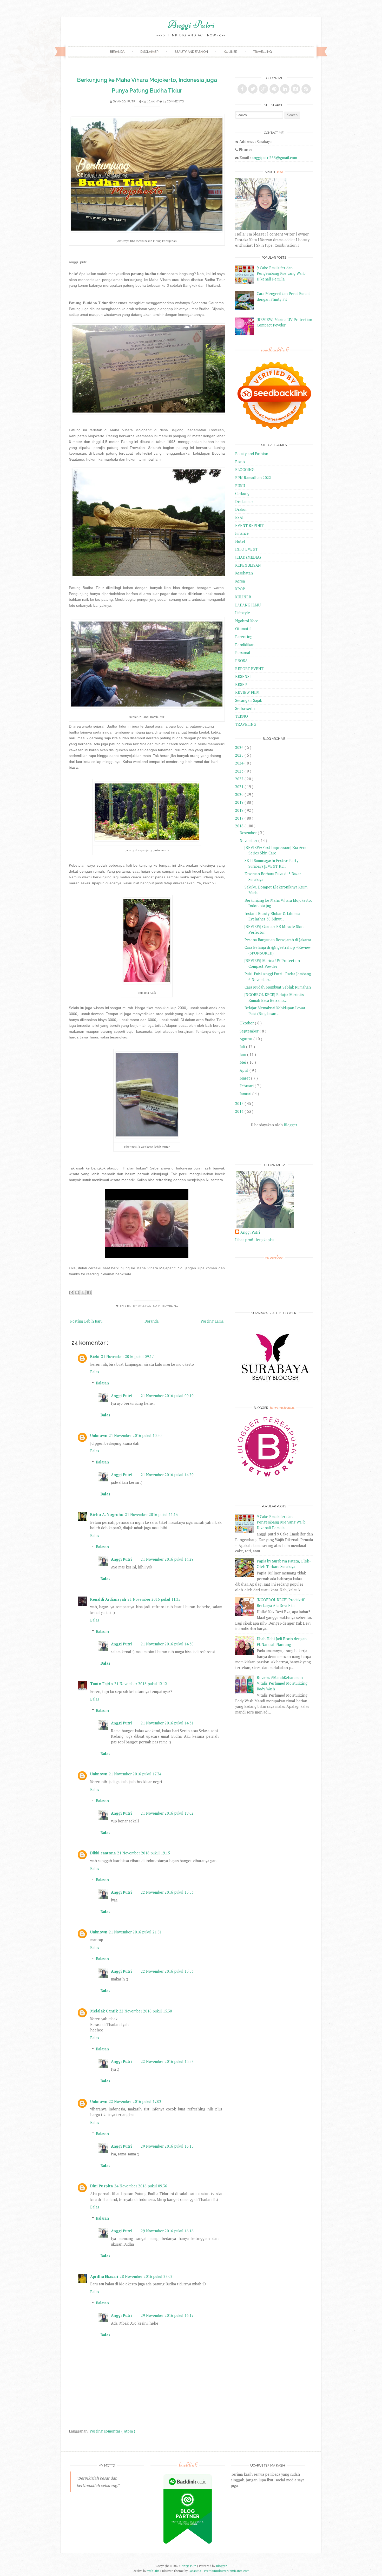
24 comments (173, 101)
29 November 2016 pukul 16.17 (167, 2315)
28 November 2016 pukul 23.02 (146, 2276)
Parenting (244, 637)
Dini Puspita (101, 2186)
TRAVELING (170, 1306)
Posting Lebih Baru (86, 1321)
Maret (245, 1078)
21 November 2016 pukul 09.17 (127, 1356)
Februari (247, 1086)
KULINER (243, 597)
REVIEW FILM (247, 692)
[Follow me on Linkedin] (285, 89)
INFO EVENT (246, 549)
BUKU (240, 486)
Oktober (247, 1023)
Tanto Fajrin (101, 1684)
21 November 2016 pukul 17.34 (135, 1774)
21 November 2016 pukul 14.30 (167, 1644)
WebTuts (154, 2571)
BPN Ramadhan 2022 (253, 478)
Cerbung (242, 493)
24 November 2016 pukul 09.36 (141, 2186)
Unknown (99, 1436)
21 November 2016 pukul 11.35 (154, 1599)
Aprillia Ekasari (104, 2276)
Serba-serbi (245, 708)
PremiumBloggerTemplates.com (227, 2571)
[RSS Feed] (306, 89)
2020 (240, 795)
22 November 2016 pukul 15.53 (167, 1892)
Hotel (240, 541)
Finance (242, 533)
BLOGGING (245, 470)
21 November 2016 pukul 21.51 (135, 1932)
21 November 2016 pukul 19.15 (144, 1853)
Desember (249, 833)
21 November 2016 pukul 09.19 (167, 1396)
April (245, 1070)
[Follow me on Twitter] (253, 89)
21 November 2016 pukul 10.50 (135, 1436)
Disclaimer (149, 52)
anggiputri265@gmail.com (274, 158)
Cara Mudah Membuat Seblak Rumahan (278, 987)
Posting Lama (212, 1321)
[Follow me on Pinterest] (274, 89)
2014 (240, 1111)
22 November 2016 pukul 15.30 (146, 2011)
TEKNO (242, 716)
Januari (246, 1094)
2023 (240, 771)
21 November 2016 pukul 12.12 (141, 1684)
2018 (240, 810)
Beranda (117, 52)
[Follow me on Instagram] (295, 89)
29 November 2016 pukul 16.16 (167, 2231)
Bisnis (240, 462)
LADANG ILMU (248, 605)
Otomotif (243, 629)
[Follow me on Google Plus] (264, 89)
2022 (240, 779)
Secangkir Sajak (249, 700)
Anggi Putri (191, 24)
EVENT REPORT (249, 525)
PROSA (241, 661)
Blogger (290, 1125)
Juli (243, 1047)
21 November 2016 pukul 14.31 (167, 1723)
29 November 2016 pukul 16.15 (167, 2146)
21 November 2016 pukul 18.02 (167, 1813)
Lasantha (195, 2571)
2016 (240, 826)
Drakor (241, 509)
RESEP (241, 685)
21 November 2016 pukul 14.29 (167, 1475)
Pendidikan (245, 645)
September (250, 1031)
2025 (240, 755)
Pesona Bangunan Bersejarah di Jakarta (278, 940)
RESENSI (243, 676)
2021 (240, 787)
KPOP (240, 589)
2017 (240, 818)
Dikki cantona (103, 1853)
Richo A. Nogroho (107, 1515)
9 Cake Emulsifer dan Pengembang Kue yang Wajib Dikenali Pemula (281, 273)
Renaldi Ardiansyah (108, 1599)
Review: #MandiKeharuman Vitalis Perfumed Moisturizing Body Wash (282, 1683)
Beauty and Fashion (191, 52)
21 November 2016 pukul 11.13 (151, 1515)
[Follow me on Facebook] (242, 89)
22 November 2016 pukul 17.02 (135, 2101)
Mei (243, 1062)
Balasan (102, 1383)
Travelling (262, 52)
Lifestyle (243, 613)
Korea (240, 581)
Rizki (95, 1356)
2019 (240, 802)
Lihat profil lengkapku (254, 1240)
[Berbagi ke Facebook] (89, 1292)
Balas (95, 1372)
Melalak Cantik (104, 2011)
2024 (240, 763)
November (249, 841)
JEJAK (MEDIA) (248, 557)
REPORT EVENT (249, 669)
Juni (243, 1054)
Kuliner (230, 52)
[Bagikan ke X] (83, 1292)
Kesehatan (244, 573)
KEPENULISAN (248, 565)
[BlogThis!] (77, 1292)
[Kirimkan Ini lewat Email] (71, 1292)
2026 (240, 747)
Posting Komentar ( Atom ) (112, 2431)
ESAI (239, 517)
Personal (243, 653)
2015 (240, 1104)
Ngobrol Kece (247, 621)
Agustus (246, 1039)
